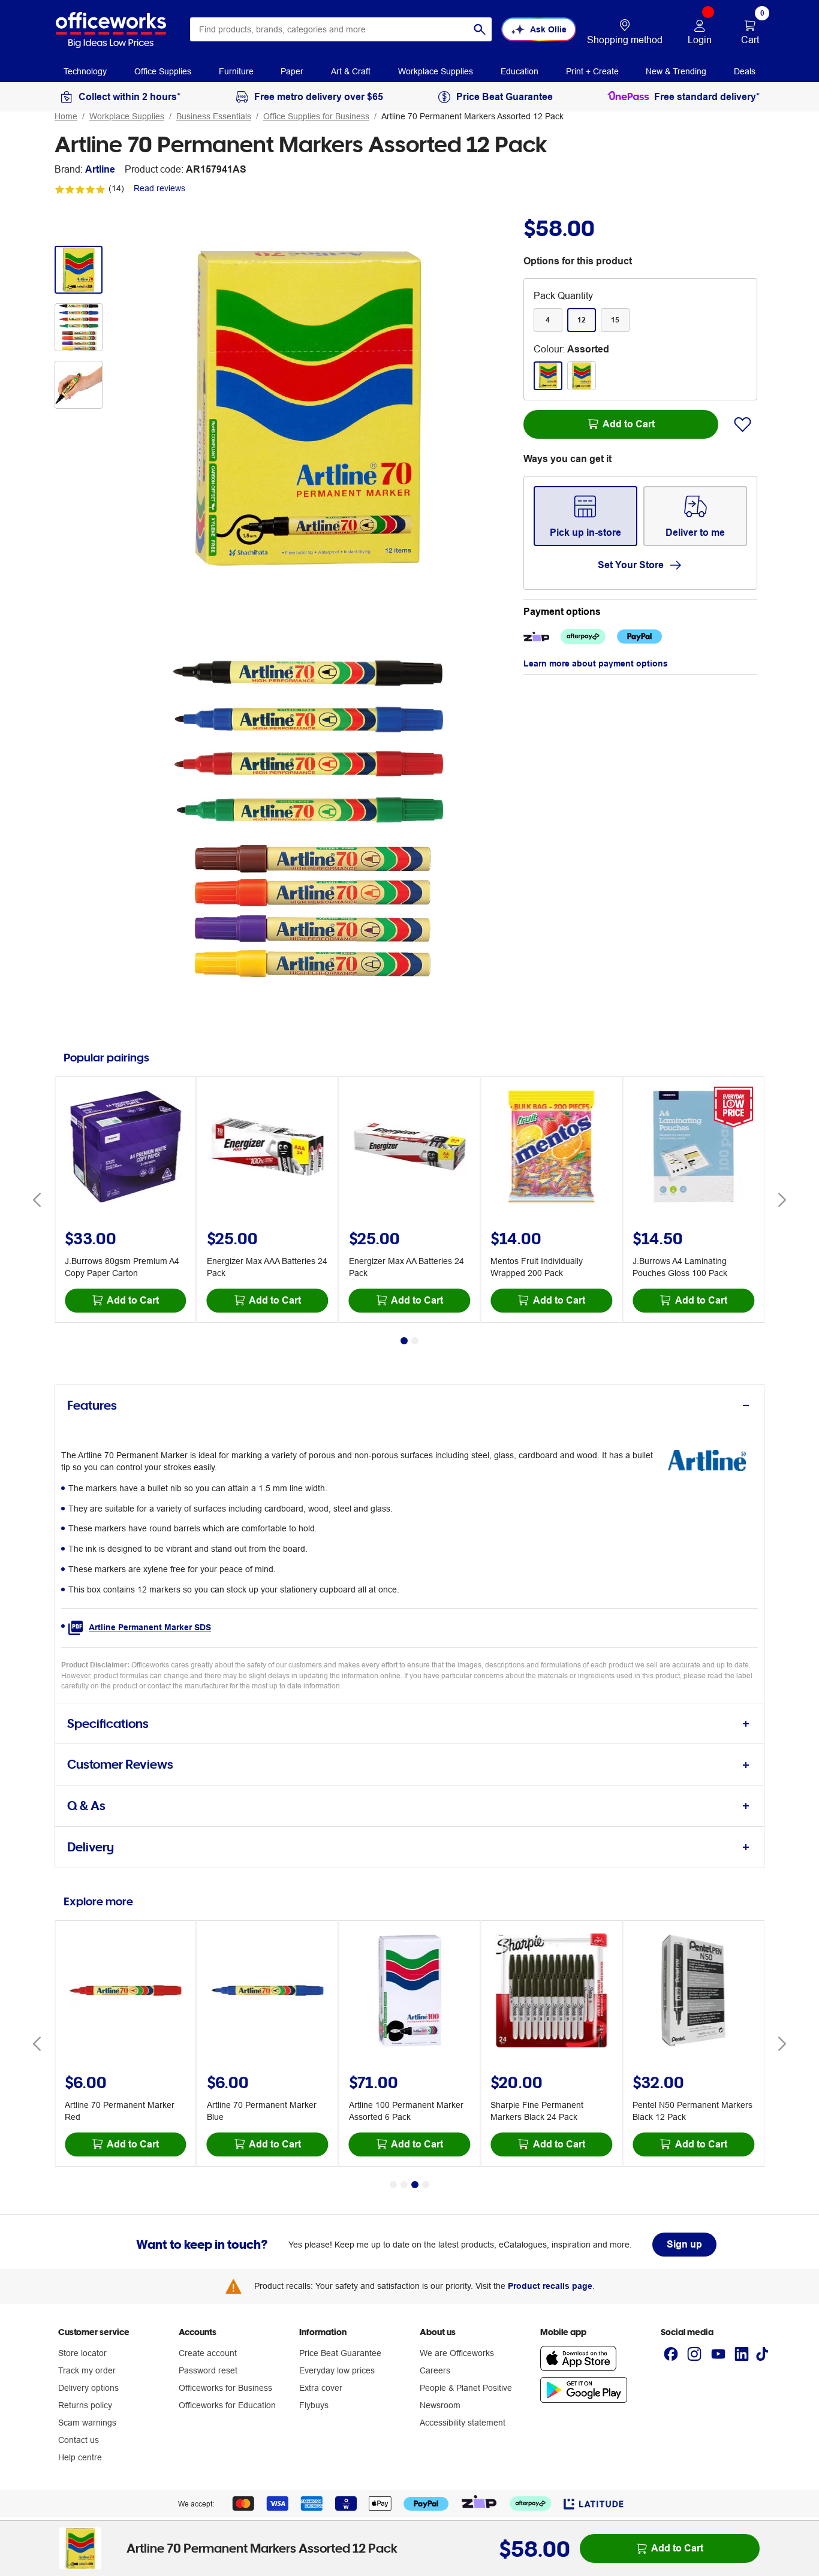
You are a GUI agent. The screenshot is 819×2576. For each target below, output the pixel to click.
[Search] (480, 29)
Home (66, 116)
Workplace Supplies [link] (436, 71)
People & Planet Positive (466, 2388)
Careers (435, 2370)
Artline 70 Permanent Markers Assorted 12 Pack (472, 116)
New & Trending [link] (676, 71)
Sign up (684, 2244)
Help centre (80, 2457)
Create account (208, 2353)
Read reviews (159, 188)
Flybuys (314, 2405)
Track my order (87, 2370)
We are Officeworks (457, 2353)
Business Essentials (214, 116)
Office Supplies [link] (163, 71)
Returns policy (85, 2405)
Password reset (208, 2370)
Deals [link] (745, 71)
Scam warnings (87, 2423)
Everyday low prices (337, 2370)
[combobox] (341, 29)
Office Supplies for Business (316, 116)
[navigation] (85, 71)
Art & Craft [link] (351, 71)
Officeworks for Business (225, 2388)
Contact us (79, 2440)
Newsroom (440, 2405)
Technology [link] (85, 71)
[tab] (409, 1406)
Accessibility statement (463, 2423)
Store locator (82, 2353)
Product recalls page (550, 2286)
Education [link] (520, 71)
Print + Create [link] (592, 71)
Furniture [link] (236, 71)
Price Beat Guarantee (340, 2353)
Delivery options (88, 2388)
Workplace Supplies (127, 116)
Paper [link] (292, 71)
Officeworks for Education (227, 2405)
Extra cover (321, 2388)
